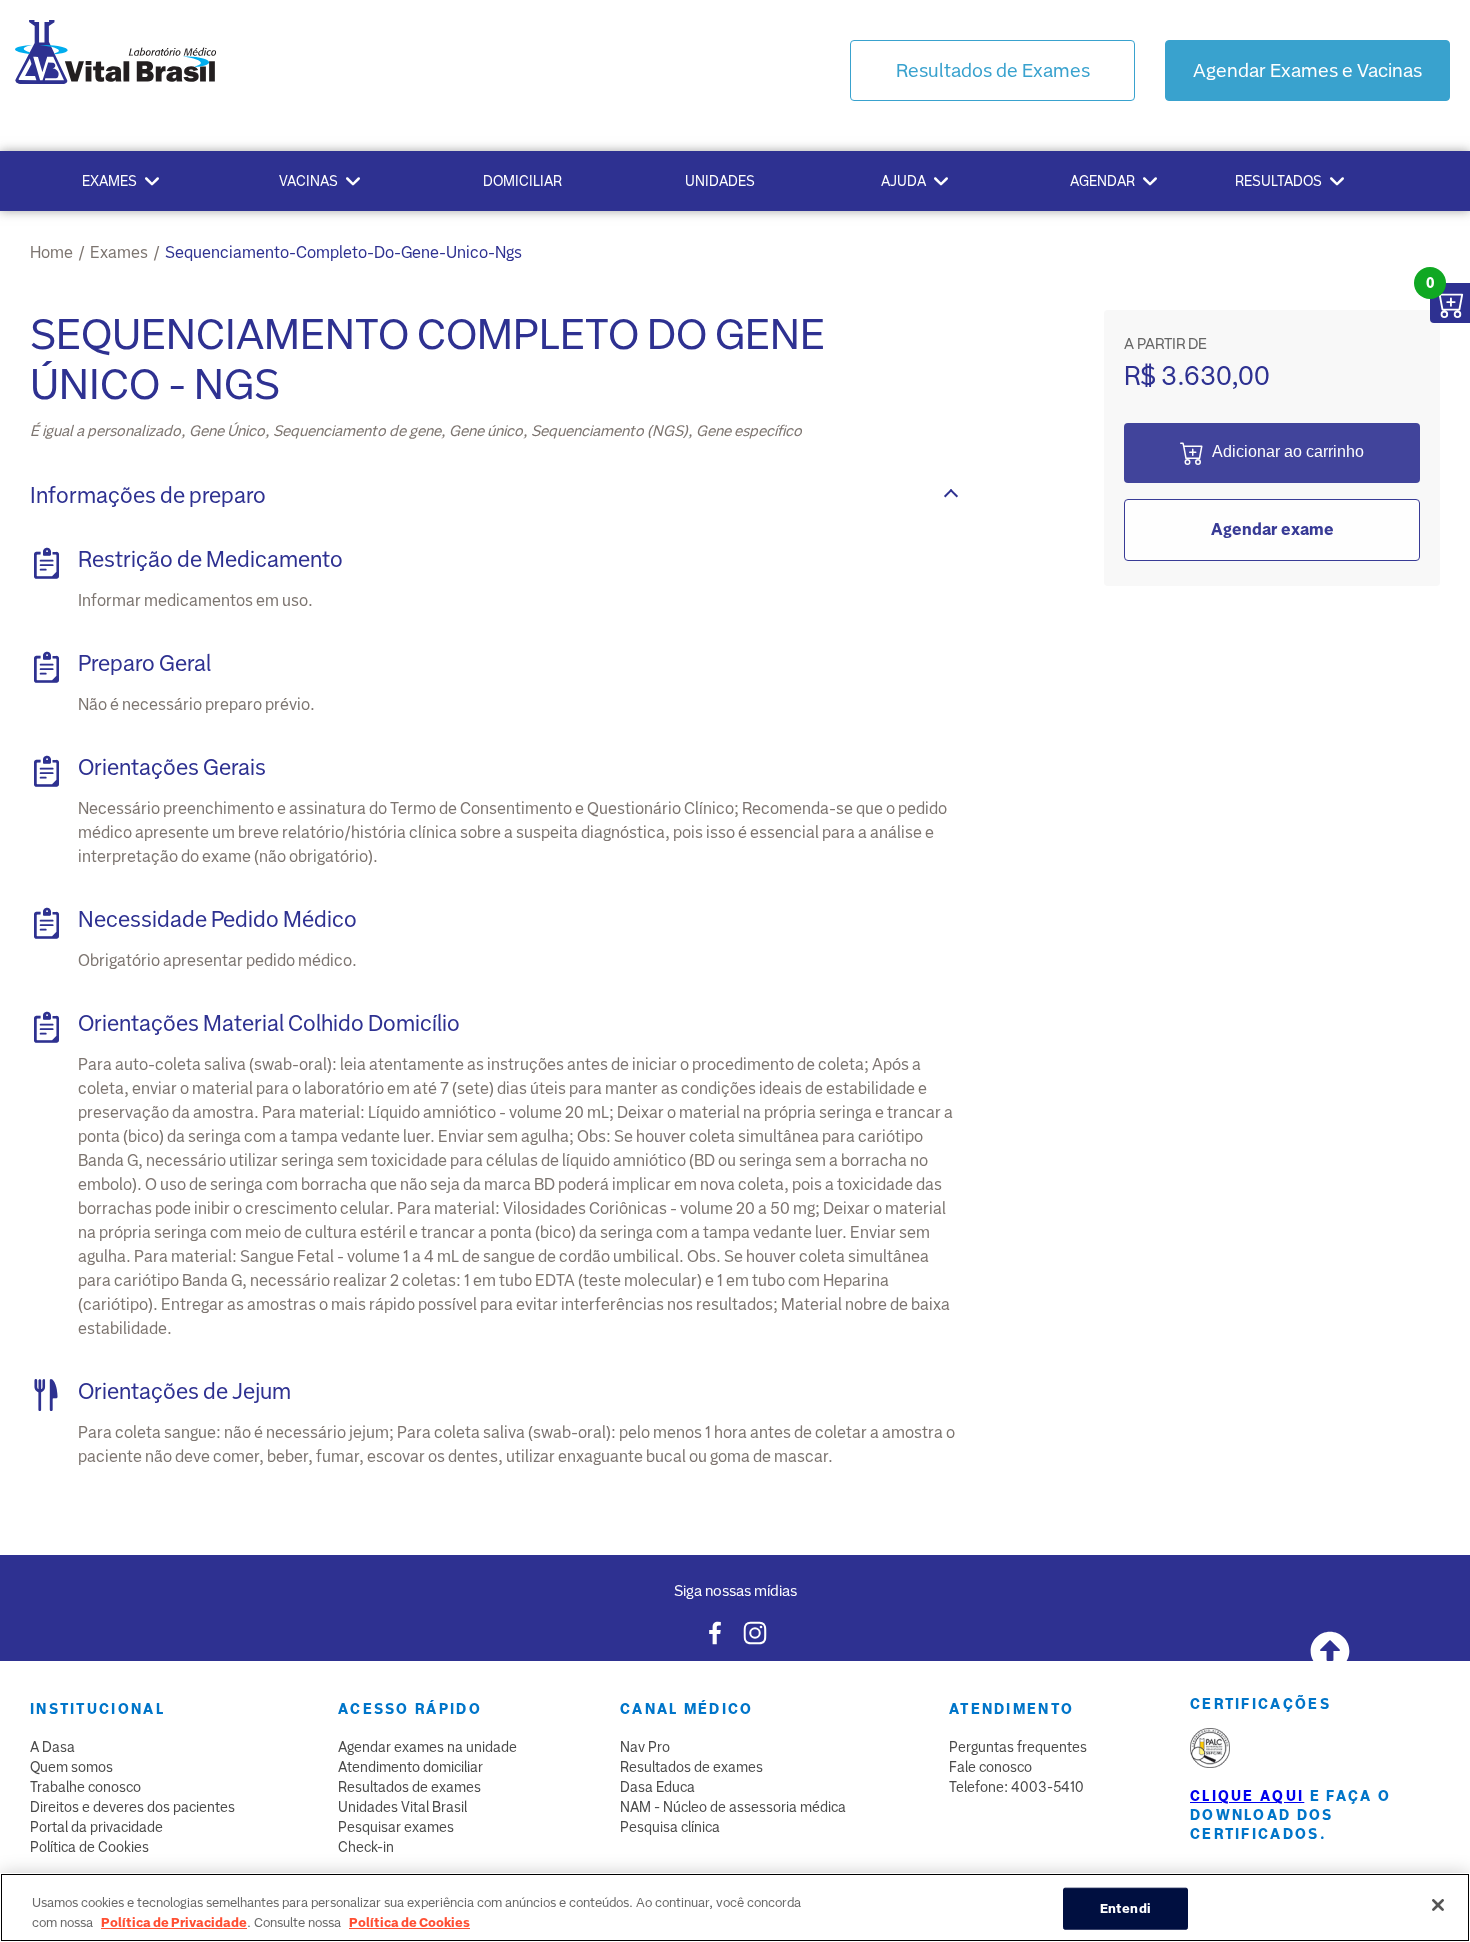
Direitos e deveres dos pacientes (132, 1807)
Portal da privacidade (96, 1827)
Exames (109, 181)
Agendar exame (1272, 529)
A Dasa (52, 1747)
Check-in (366, 1847)
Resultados (1278, 181)
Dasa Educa (657, 1787)
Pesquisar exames (396, 1827)
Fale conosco (990, 1767)
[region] (735, 1907)
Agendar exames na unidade (427, 1747)
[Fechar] (1438, 1905)
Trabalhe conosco (85, 1787)
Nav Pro (645, 1747)
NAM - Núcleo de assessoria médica (733, 1807)
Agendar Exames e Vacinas (1307, 70)
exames (119, 252)
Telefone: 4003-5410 (1016, 1787)
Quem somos (71, 1767)
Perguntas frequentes (1018, 1747)
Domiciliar (522, 181)
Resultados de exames (409, 1787)
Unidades (720, 181)
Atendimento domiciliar (410, 1767)
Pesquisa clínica (670, 1827)
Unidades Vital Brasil (402, 1807)
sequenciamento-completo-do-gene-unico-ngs (343, 252)
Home (51, 252)
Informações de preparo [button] (148, 495)
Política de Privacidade (174, 1921)
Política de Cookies (89, 1847)
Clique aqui (1247, 1796)
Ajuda (903, 181)
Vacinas (308, 181)
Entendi (1125, 1908)
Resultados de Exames (993, 70)
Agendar (1102, 181)
